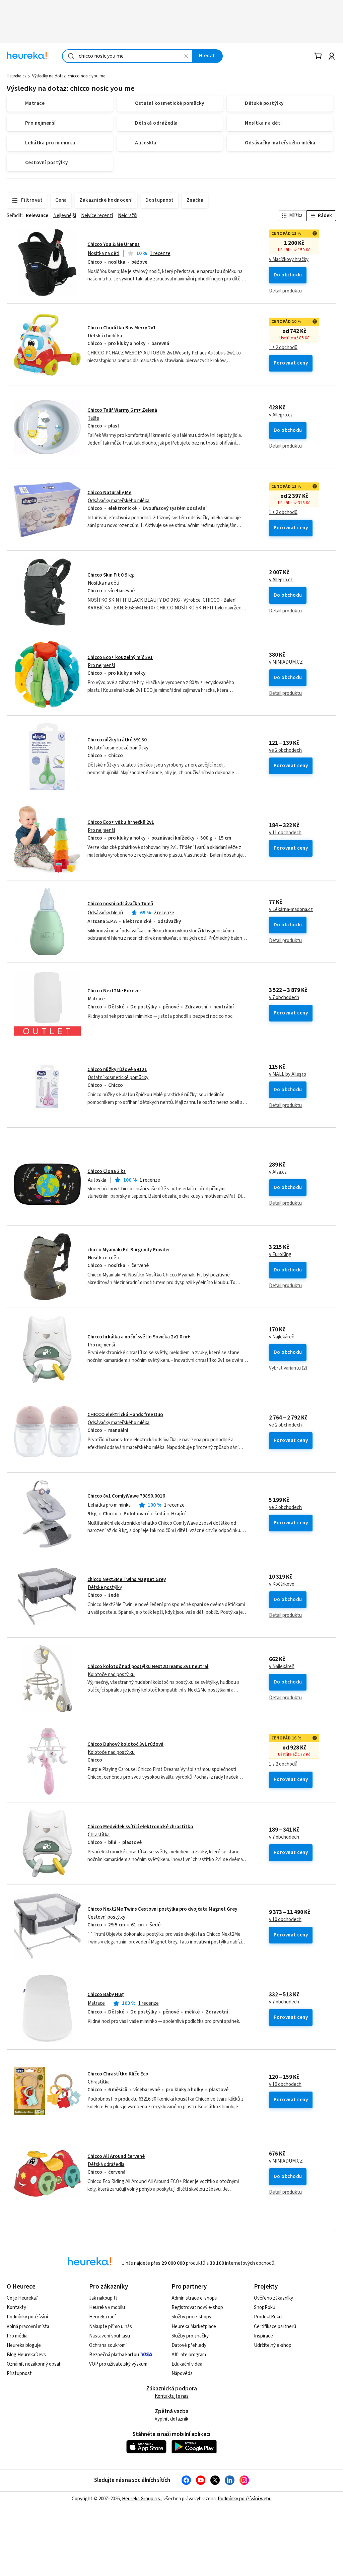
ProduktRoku (268, 2317)
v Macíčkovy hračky (289, 260)
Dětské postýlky (105, 1588)
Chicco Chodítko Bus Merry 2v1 (122, 328)
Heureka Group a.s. (142, 2499)
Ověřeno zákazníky (273, 2298)
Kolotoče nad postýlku (111, 1675)
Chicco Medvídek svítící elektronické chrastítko (140, 1827)
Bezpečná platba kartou (114, 2355)
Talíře (93, 418)
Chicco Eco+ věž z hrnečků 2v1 (121, 822)
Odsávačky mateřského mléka (119, 501)
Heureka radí (102, 2317)
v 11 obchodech (285, 833)
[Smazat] (187, 56)
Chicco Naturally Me (109, 493)
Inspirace (263, 2336)
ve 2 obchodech (285, 750)
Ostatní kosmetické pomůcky (118, 748)
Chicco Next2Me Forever (114, 991)
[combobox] (127, 56)
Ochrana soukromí (108, 2345)
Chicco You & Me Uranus (114, 244)
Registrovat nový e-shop (197, 2307)
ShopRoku (265, 2307)
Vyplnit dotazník (171, 2419)
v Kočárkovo (282, 1584)
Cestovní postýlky (107, 1917)
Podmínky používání (27, 2317)
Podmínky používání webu (245, 2499)
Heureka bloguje (24, 2345)
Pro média (17, 2336)
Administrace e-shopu (194, 2298)
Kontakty (16, 2307)
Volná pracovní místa (28, 2327)
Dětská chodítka (105, 336)
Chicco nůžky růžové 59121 (117, 1070)
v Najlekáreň (282, 1337)
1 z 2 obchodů (283, 348)
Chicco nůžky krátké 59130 (117, 740)
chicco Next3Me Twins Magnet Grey (127, 1579)
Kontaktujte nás (172, 2396)
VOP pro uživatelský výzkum (118, 2364)
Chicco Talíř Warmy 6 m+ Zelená (122, 410)
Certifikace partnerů (275, 2327)
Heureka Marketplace (194, 2327)
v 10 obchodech (285, 1920)
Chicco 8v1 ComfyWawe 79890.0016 (126, 1496)
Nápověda (182, 2373)
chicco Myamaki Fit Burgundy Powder (129, 1250)
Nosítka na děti (104, 253)
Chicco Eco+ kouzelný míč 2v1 (120, 657)
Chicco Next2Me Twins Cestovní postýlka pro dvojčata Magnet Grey (162, 1909)
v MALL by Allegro (288, 1074)
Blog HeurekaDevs (26, 2355)
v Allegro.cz (281, 415)
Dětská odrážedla (106, 2164)
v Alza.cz (278, 1172)
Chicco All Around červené (116, 2156)
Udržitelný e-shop (273, 2345)
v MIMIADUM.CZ (286, 662)
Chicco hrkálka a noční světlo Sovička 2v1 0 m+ (139, 1337)
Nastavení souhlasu (110, 2336)
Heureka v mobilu (107, 2307)
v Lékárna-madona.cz (291, 910)
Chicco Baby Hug (106, 1995)
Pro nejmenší (101, 666)
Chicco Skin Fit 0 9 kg (111, 575)
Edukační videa (187, 2364)
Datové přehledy (189, 2345)
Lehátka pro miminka (109, 1505)
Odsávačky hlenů (105, 913)
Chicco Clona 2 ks (107, 1171)
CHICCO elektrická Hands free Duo (125, 1415)
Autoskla (97, 1180)
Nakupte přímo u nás (111, 2327)
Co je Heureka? (22, 2298)
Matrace (96, 999)
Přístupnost (19, 2373)
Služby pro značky (190, 2336)
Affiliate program (189, 2355)
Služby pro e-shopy (191, 2317)
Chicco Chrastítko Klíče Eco (118, 2074)
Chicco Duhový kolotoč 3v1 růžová (125, 1744)
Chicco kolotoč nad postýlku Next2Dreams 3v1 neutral (148, 1667)
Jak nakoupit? (103, 2298)
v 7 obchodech (284, 998)
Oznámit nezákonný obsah (34, 2364)
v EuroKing (280, 1255)
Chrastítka (99, 1835)
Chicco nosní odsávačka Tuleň (120, 904)
